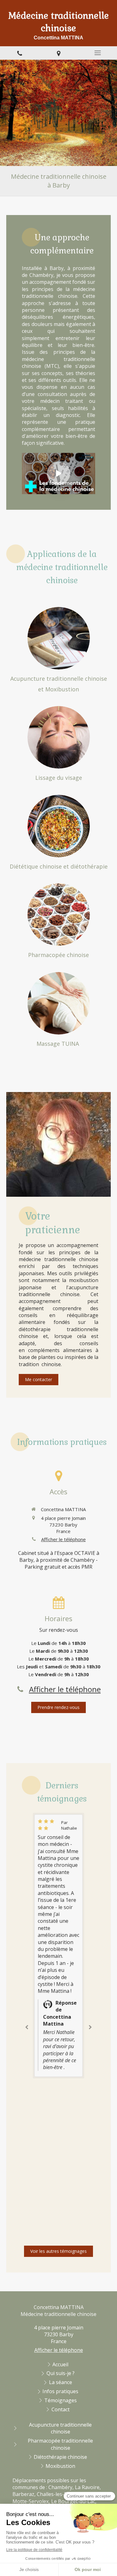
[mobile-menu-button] (97, 53)
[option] (58, 1946)
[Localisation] (58, 53)
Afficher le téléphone (63, 1539)
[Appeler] (19, 53)
